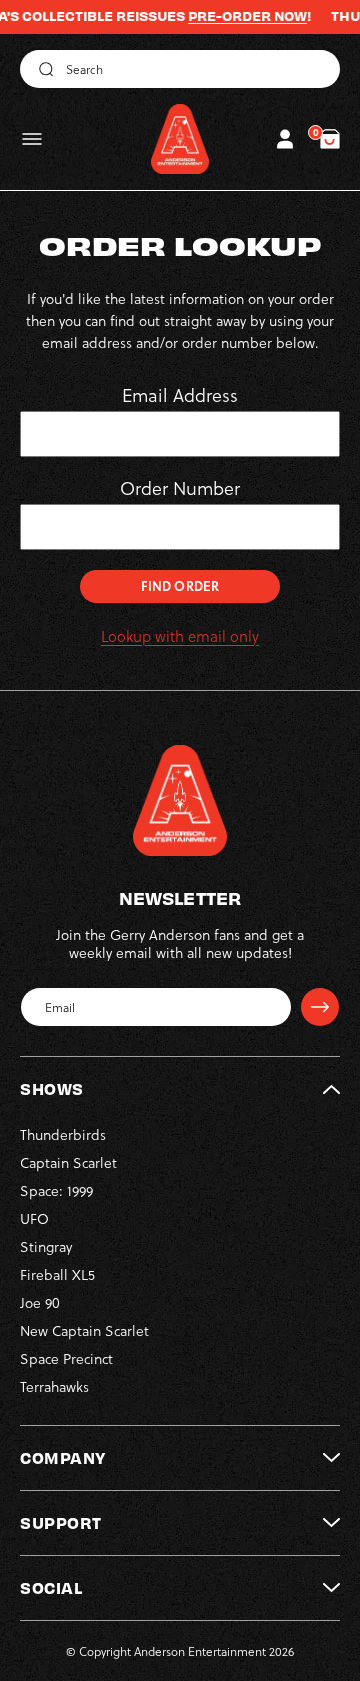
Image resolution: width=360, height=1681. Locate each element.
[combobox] (180, 69)
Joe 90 (40, 1302)
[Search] (43, 69)
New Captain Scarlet (84, 1330)
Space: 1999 (56, 1190)
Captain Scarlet (68, 1162)
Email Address (180, 395)
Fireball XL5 (57, 1274)
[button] (32, 139)
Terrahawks (54, 1386)
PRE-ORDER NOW (235, 16)
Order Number (180, 488)
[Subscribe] (320, 1007)
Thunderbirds (63, 1134)
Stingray (46, 1246)
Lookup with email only (180, 636)
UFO (34, 1218)
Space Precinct (66, 1358)
